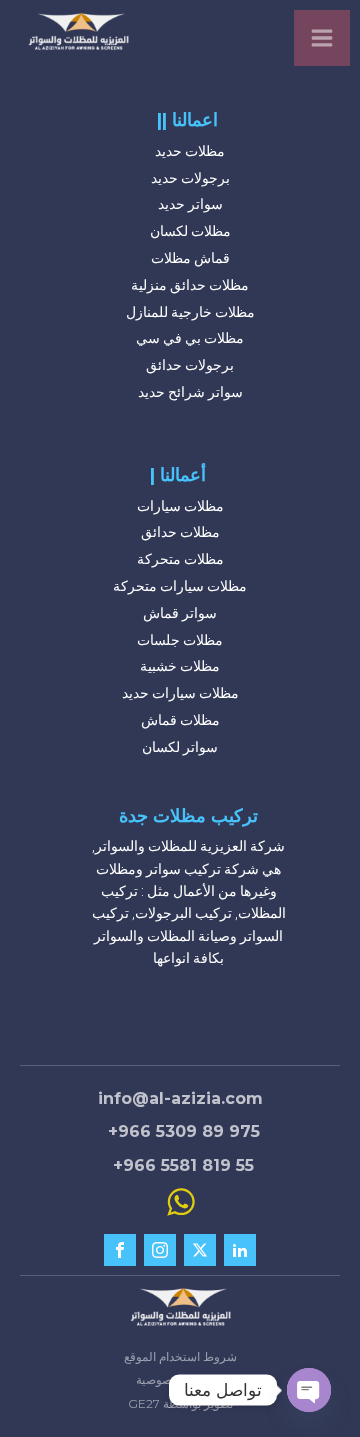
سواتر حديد (190, 204)
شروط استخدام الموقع (180, 1356)
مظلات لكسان (190, 231)
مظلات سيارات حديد (180, 693)
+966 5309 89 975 (184, 1131)
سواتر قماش (180, 613)
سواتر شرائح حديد (190, 392)
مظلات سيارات (180, 506)
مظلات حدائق (180, 532)
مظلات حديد (190, 151)
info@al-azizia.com (180, 1098)
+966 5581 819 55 (183, 1165)
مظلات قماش (180, 720)
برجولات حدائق (190, 365)
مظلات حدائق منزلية (190, 285)
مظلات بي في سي (190, 338)
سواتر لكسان (180, 747)
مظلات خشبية (180, 666)
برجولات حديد (190, 178)
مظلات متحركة (180, 559)
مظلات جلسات (180, 640)
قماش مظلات (190, 258)
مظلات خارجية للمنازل (190, 312)
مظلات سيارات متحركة (180, 586)
